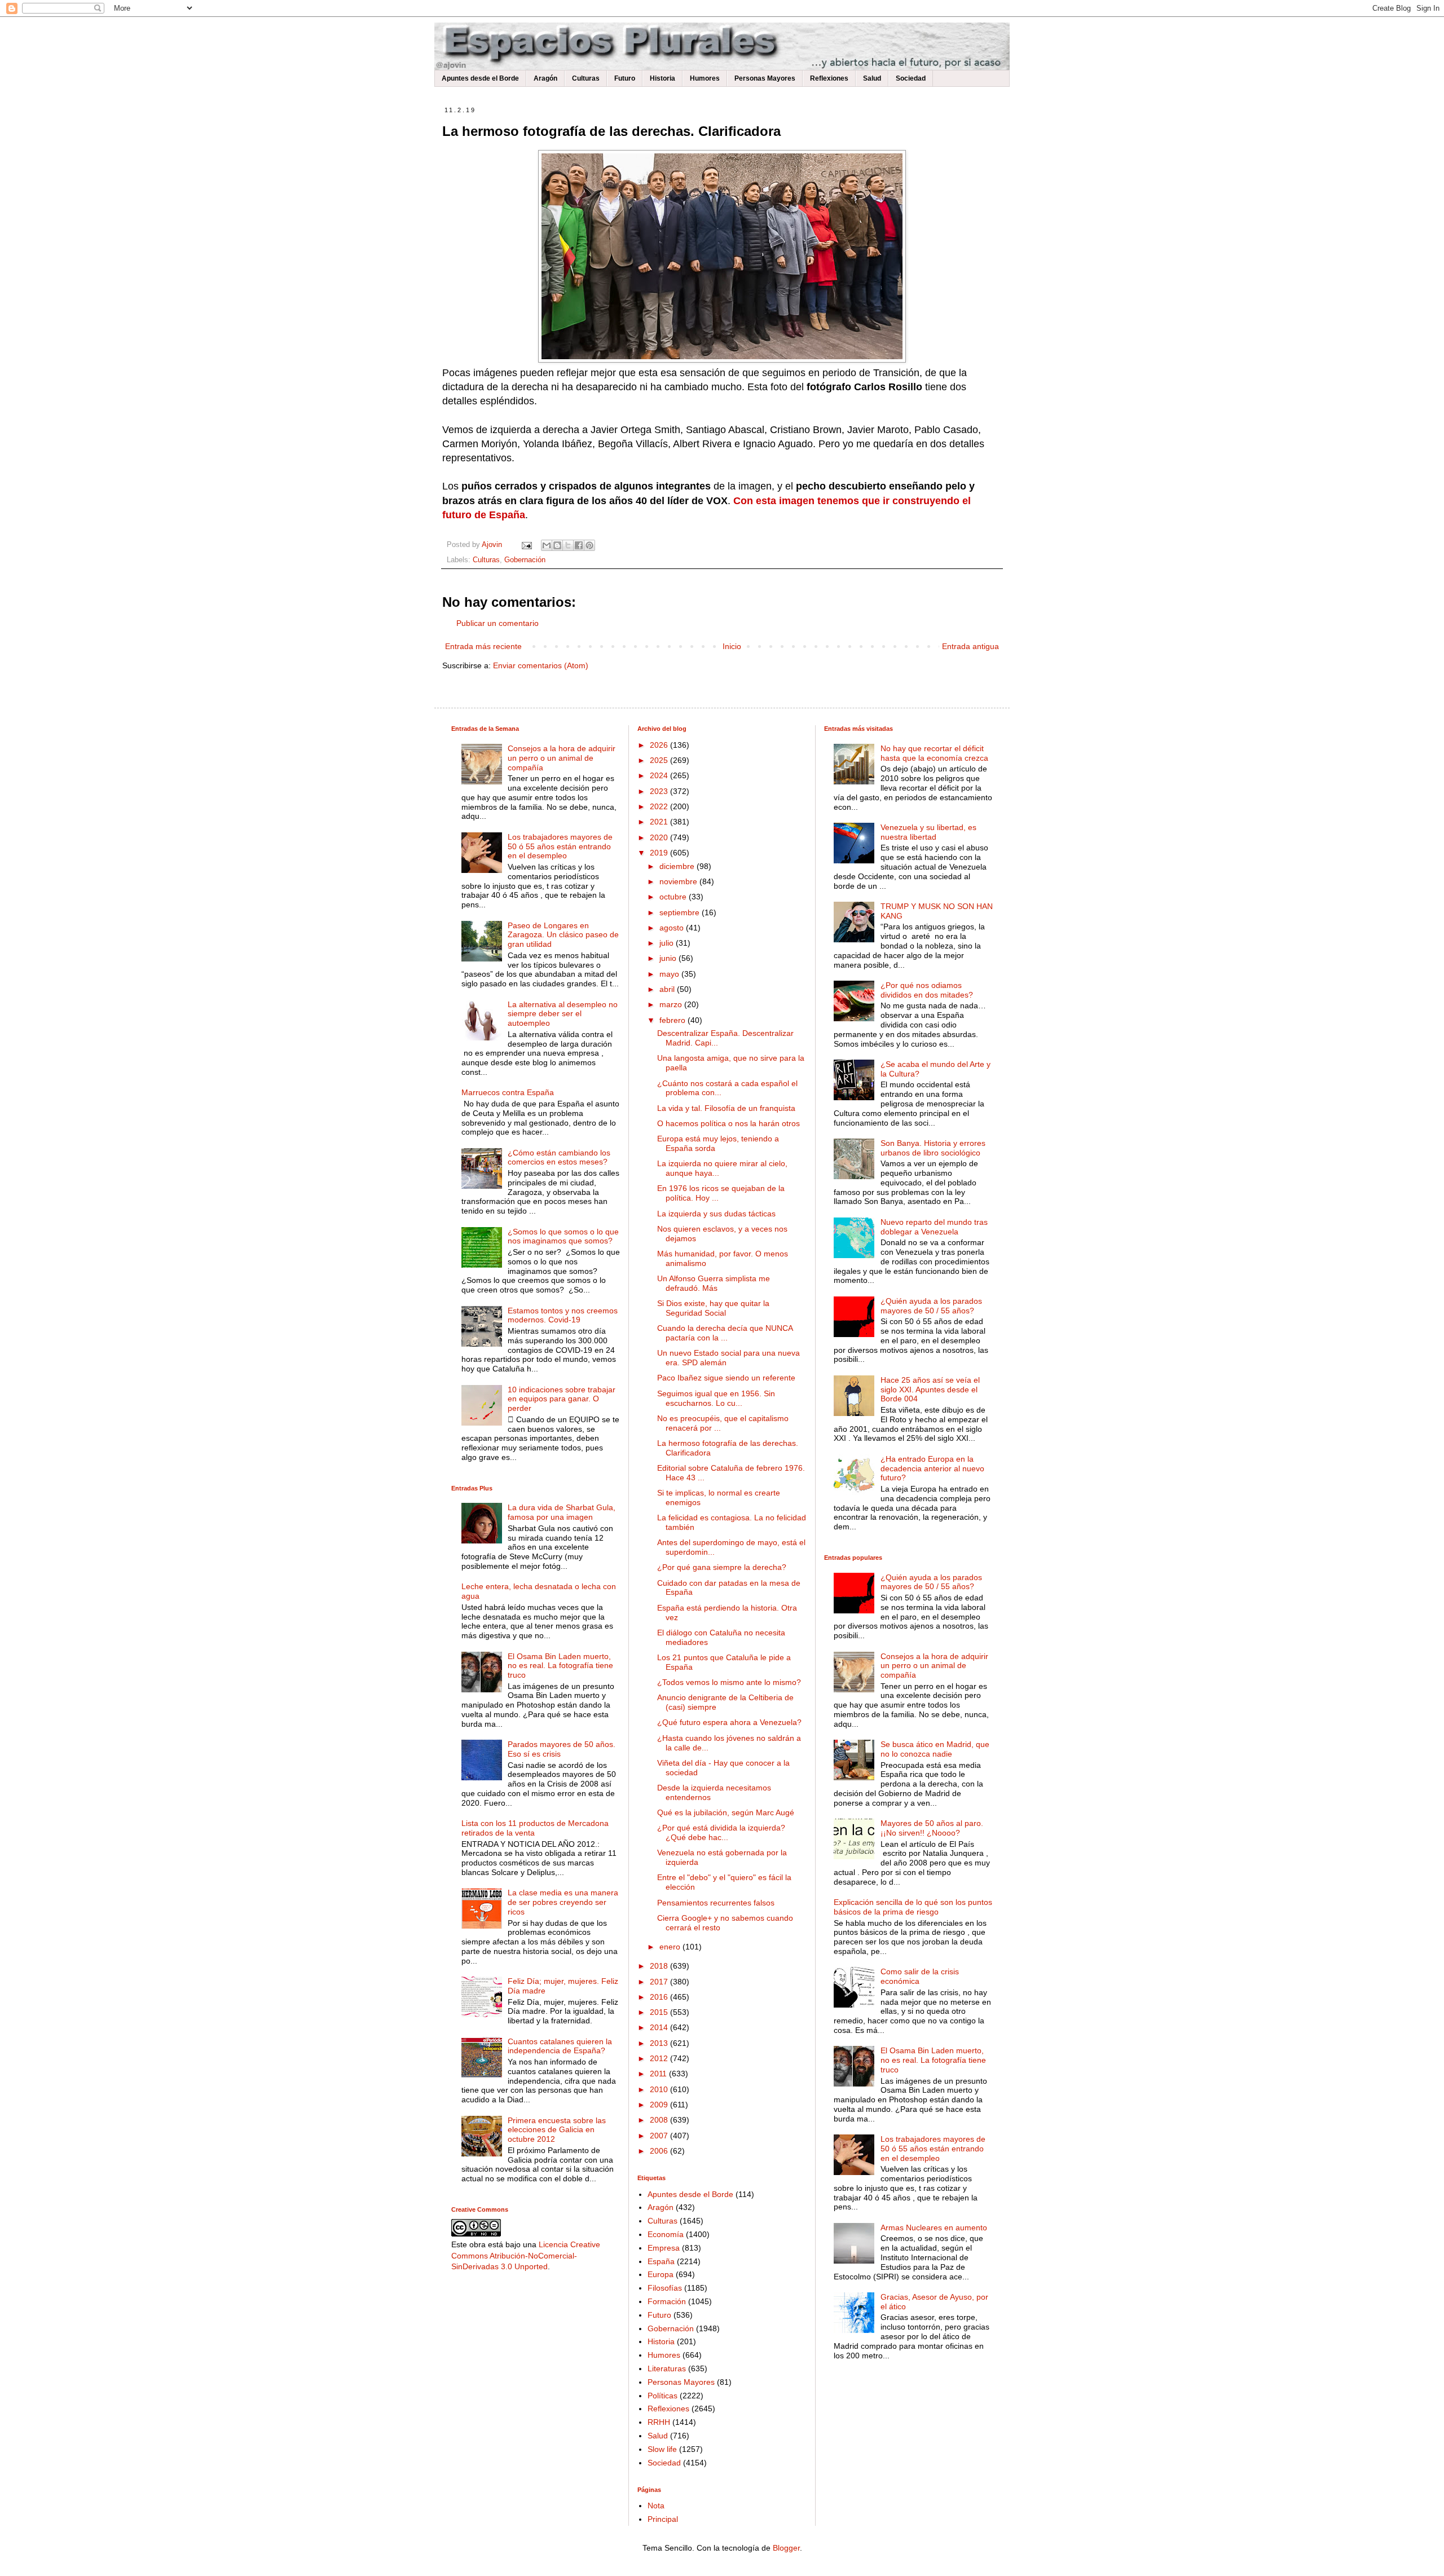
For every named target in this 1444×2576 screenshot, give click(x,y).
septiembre (681, 912)
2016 (660, 1997)
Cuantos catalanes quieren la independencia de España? (560, 2046)
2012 (660, 2058)
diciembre (678, 866)
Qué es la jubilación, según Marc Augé (726, 1812)
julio (668, 943)
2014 (660, 2027)
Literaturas (667, 2368)
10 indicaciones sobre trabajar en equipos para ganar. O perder (562, 1399)
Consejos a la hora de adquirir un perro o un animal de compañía (562, 758)
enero (671, 1947)
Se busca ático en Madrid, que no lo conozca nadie (935, 1749)
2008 (660, 2120)
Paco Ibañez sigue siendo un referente (726, 1378)
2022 (660, 806)
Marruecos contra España (508, 1092)
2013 (660, 2043)
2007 (660, 2136)
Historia (662, 78)
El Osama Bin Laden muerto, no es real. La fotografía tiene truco (560, 1666)
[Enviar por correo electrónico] (547, 545)
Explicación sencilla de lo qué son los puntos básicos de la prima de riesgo (913, 1907)
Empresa (664, 2248)
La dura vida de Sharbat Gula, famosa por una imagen (562, 1512)
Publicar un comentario (498, 623)
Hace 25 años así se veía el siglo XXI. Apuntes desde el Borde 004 (930, 1390)
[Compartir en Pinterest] (589, 545)
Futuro (625, 78)
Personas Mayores (765, 78)
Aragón (545, 78)
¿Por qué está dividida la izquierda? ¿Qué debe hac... (721, 1832)
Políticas (662, 2396)
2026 (660, 745)
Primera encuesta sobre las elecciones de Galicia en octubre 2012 (557, 2130)
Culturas (586, 78)
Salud (872, 78)
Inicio (732, 646)
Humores (705, 78)
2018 (660, 1966)
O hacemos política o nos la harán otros (728, 1123)
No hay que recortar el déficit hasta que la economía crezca (934, 753)
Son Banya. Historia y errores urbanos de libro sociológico (933, 1148)
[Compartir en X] (568, 545)
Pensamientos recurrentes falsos (716, 1903)
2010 (660, 2089)
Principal (663, 2519)
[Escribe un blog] (557, 545)
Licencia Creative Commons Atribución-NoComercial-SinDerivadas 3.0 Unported (526, 2255)
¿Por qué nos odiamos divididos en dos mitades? (927, 990)
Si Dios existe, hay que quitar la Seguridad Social (713, 1308)
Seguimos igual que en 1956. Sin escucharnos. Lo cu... (716, 1398)
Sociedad (911, 78)
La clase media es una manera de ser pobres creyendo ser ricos (563, 1902)
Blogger (786, 2548)
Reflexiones (829, 78)
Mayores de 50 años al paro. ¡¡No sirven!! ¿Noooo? (932, 1828)
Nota (656, 2506)
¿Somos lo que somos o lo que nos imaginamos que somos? (563, 1236)
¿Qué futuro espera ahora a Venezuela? (729, 1722)
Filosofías (665, 2288)
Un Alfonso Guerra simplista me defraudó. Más (714, 1283)
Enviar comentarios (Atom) (541, 665)
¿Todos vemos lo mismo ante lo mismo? (729, 1682)
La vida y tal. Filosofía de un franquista (726, 1108)
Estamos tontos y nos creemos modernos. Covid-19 (563, 1315)
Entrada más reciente (483, 646)
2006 (660, 2151)
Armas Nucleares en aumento (934, 2227)
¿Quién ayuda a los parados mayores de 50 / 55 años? (931, 1306)
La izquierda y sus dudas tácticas (716, 1214)
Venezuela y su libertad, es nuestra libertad (928, 832)
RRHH (659, 2422)
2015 (660, 2012)
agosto (673, 928)
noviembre (679, 881)
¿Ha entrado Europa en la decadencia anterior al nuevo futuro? (932, 1468)
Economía (666, 2234)
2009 (660, 2105)
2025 (660, 760)
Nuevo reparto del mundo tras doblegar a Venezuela (934, 1227)
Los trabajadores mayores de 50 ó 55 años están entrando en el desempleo (560, 846)
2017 (660, 1982)
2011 (659, 2074)
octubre (674, 897)
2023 (660, 791)
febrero (673, 1020)
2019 (660, 853)
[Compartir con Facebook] (579, 545)
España (661, 2261)
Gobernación (525, 560)
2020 (660, 837)
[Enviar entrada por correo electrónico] (526, 545)
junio (669, 958)
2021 (660, 822)
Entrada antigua (970, 646)
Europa (661, 2274)
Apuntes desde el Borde (480, 78)
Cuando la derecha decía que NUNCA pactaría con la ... (725, 1333)
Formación (667, 2301)
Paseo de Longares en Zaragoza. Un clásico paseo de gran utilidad (563, 935)
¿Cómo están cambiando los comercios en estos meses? (559, 1157)
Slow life (662, 2449)
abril (668, 989)
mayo (670, 974)
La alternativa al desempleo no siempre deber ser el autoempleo (563, 1014)
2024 (660, 775)
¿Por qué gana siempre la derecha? (722, 1567)
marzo (672, 1004)
